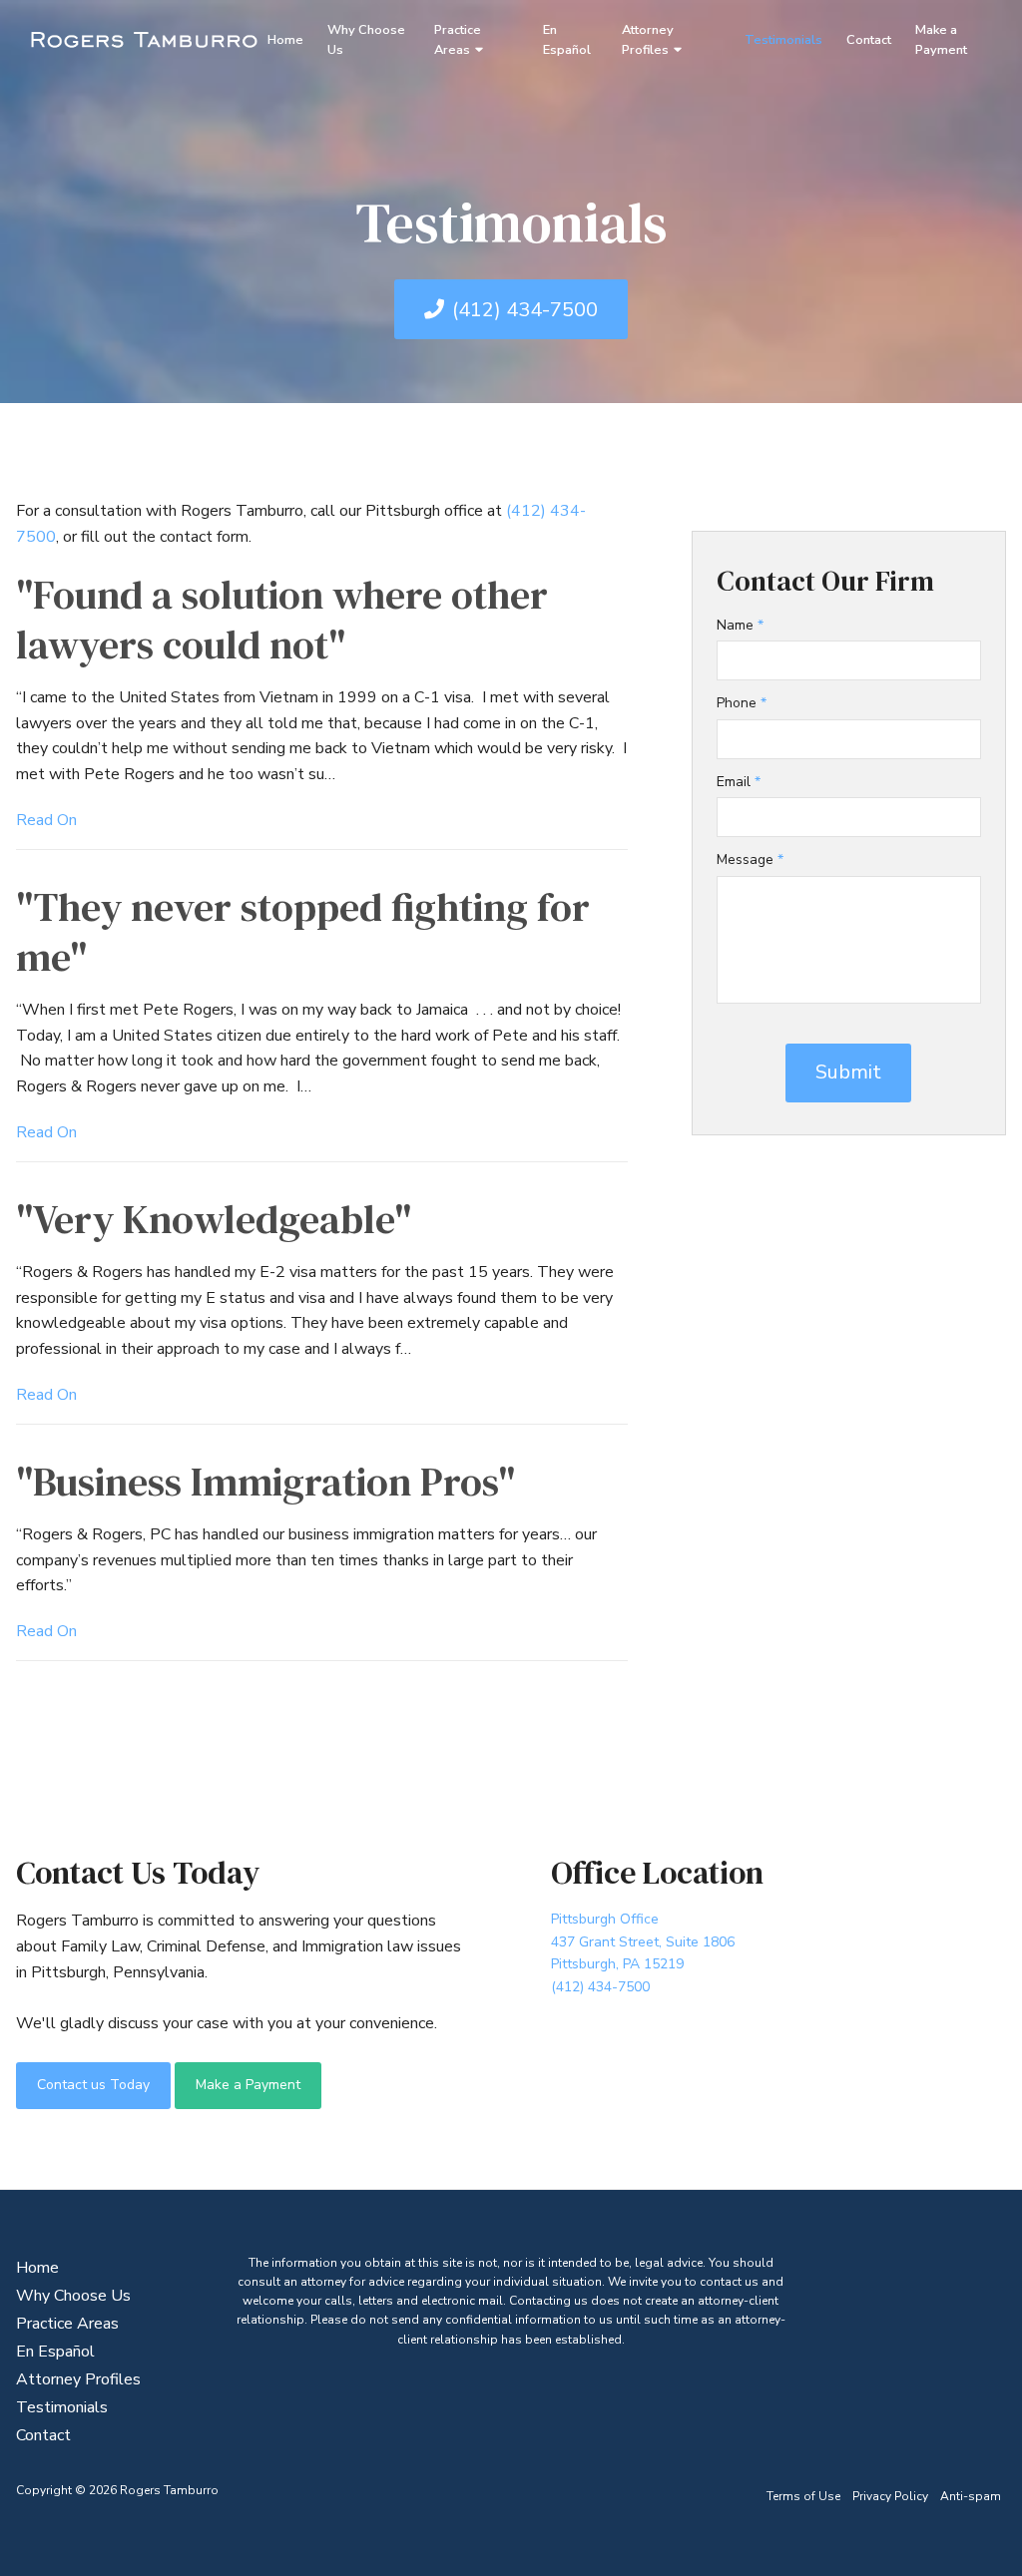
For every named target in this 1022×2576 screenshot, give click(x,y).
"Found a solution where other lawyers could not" (282, 620)
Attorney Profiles (648, 40)
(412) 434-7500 (525, 310)
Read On (46, 820)
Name (740, 625)
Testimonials (783, 40)
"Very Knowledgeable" (214, 1219)
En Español (567, 40)
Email (739, 782)
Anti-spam (971, 2496)
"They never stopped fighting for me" (303, 932)
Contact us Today (93, 2085)
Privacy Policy (890, 2496)
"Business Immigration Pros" (265, 1482)
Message (750, 859)
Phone (742, 703)
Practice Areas (458, 40)
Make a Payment (941, 40)
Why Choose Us (366, 40)
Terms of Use (803, 2496)
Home (285, 40)
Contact (869, 40)
